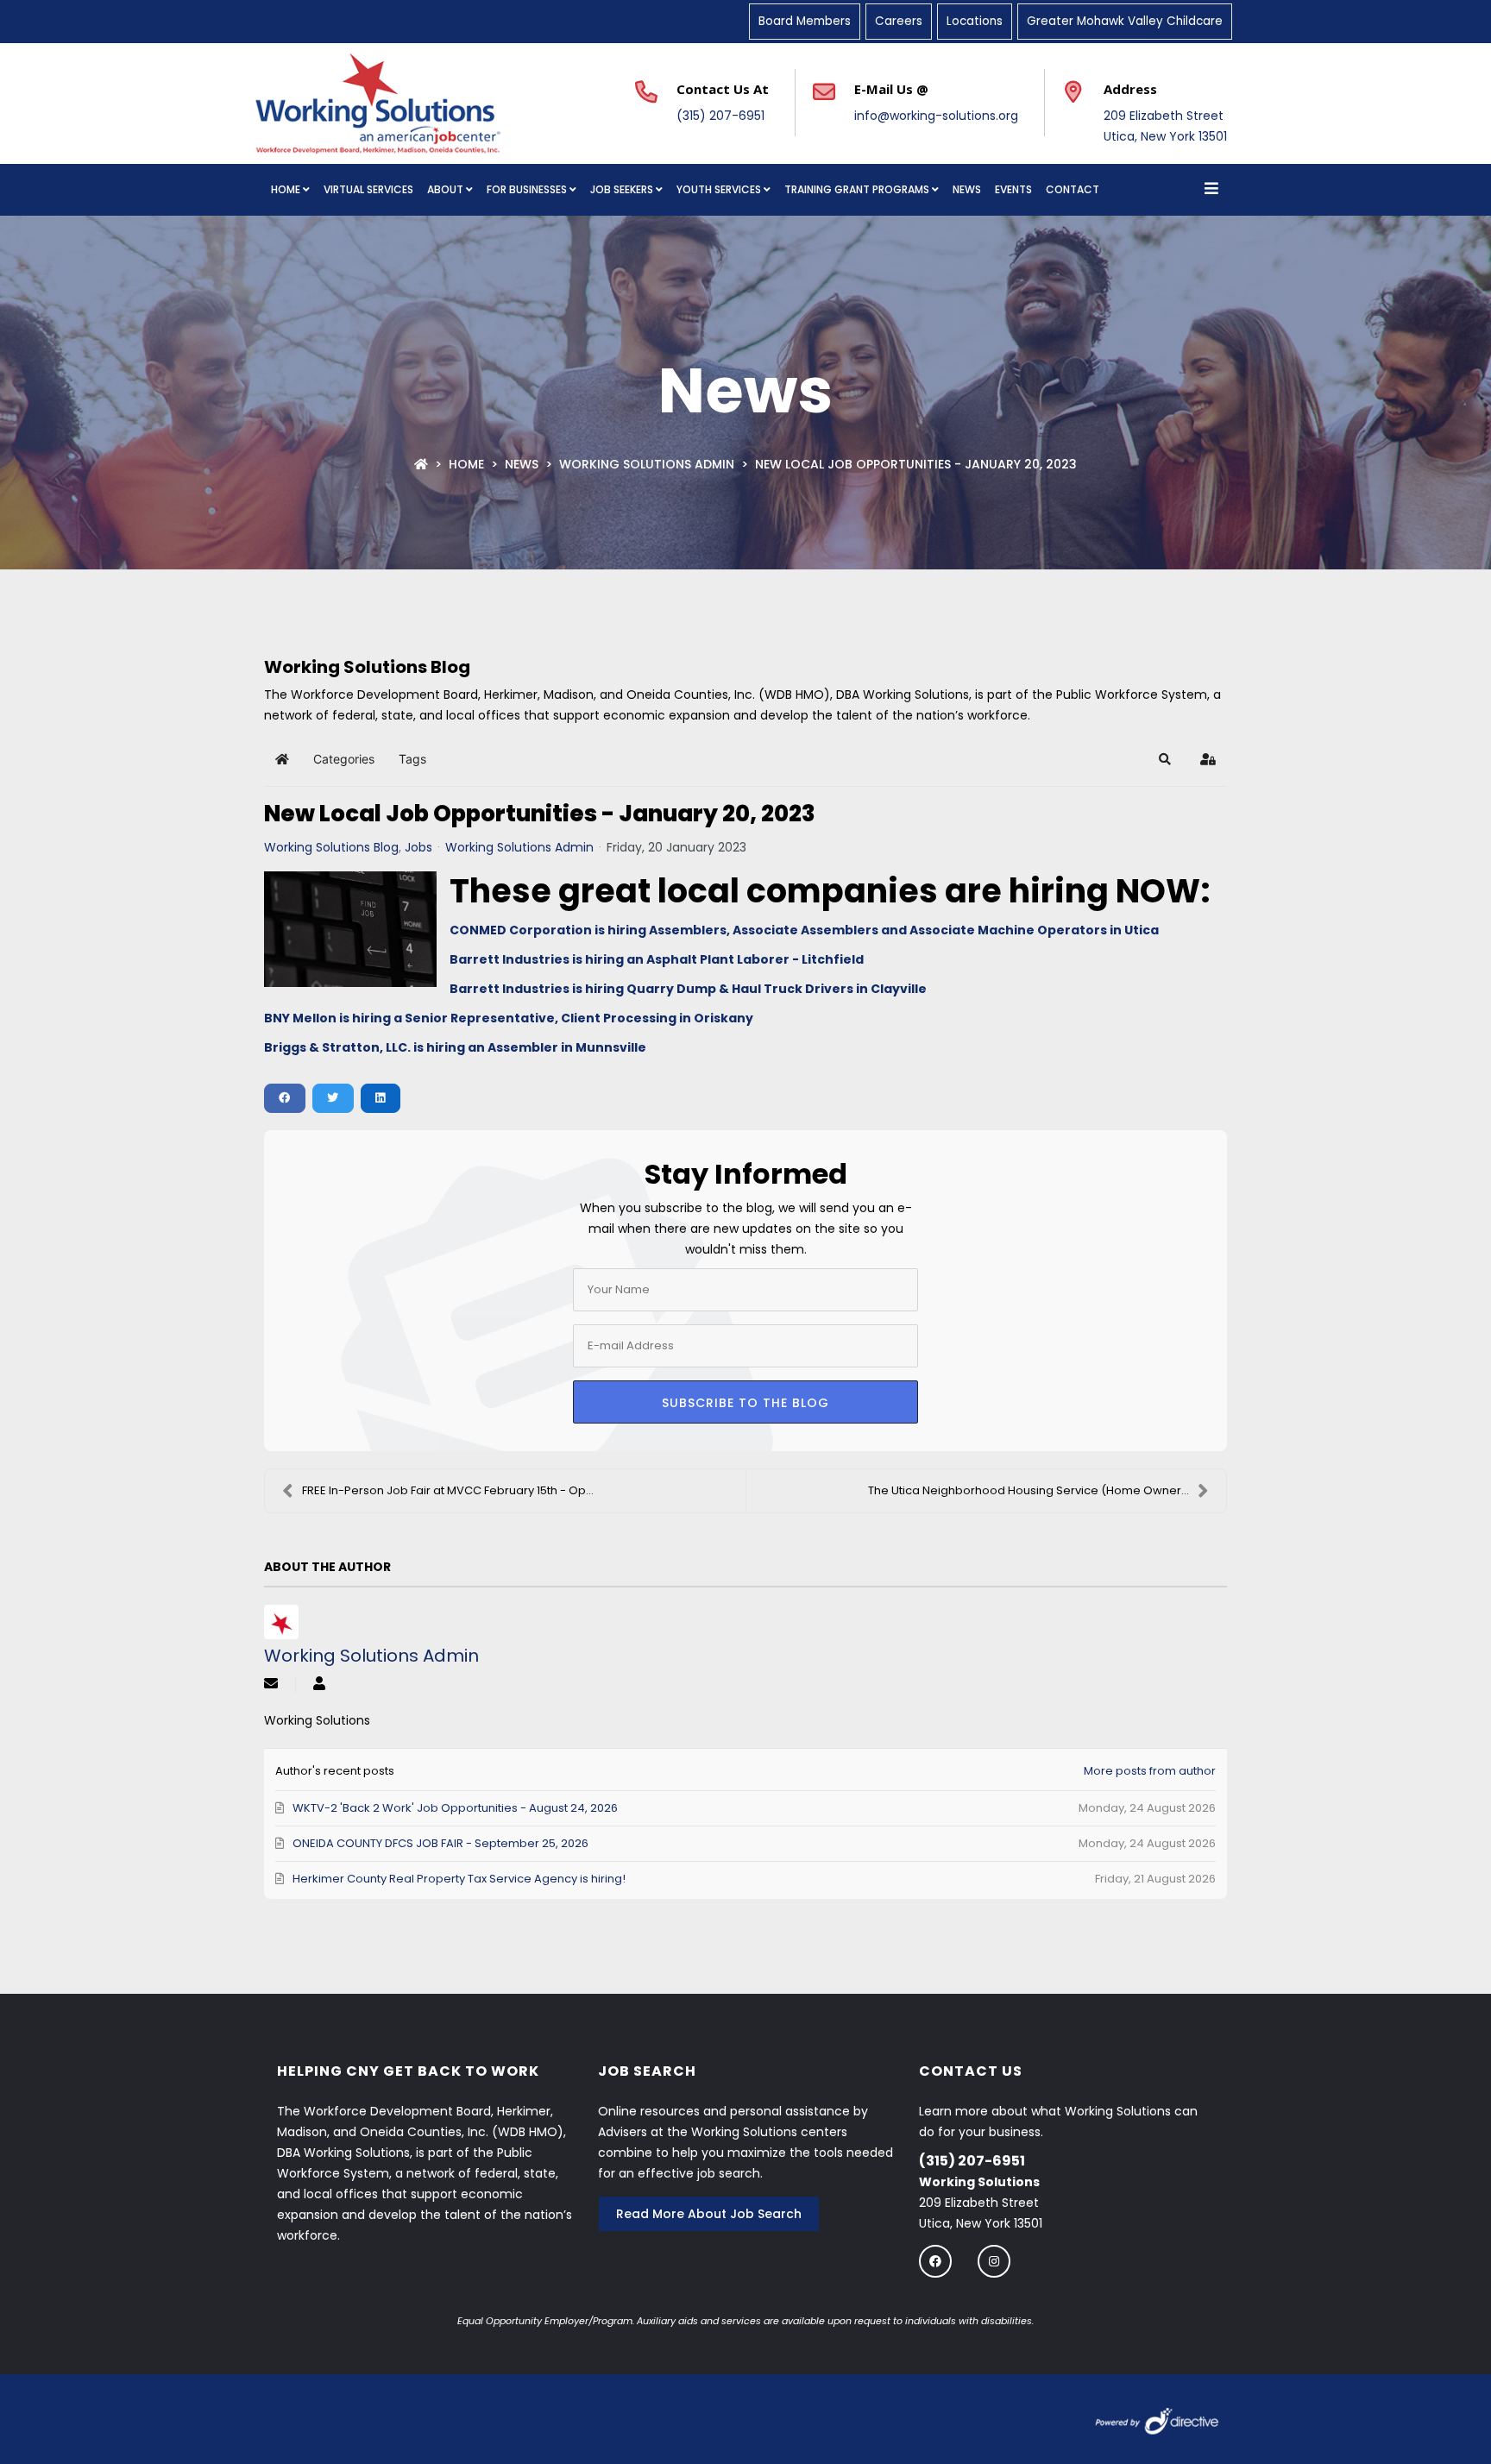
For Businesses (527, 189)
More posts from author (1150, 1771)
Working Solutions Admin (647, 464)
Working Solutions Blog (331, 847)
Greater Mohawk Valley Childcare (1125, 21)
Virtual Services (368, 189)
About (445, 189)
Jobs (418, 847)
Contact (1073, 189)
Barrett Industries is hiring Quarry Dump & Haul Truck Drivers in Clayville (688, 989)
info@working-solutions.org (936, 116)
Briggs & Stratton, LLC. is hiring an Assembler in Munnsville (455, 1047)
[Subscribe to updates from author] (271, 1685)
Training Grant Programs (857, 189)
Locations (975, 21)
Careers (899, 21)
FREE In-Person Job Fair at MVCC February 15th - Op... (448, 1490)
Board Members (805, 21)
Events (1013, 189)
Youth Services (719, 189)
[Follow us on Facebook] (935, 2261)
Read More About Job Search (709, 2214)
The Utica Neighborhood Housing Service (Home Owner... (1029, 1490)
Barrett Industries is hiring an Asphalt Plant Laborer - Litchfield (657, 959)
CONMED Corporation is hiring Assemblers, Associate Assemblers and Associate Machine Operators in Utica (804, 930)
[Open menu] (1211, 190)
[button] (1165, 759)
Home (286, 189)
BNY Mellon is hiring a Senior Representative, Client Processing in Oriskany (509, 1018)
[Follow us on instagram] (994, 2261)
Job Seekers (622, 189)
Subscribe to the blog (745, 1403)
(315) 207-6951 (720, 116)
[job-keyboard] (350, 929)
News (967, 189)
